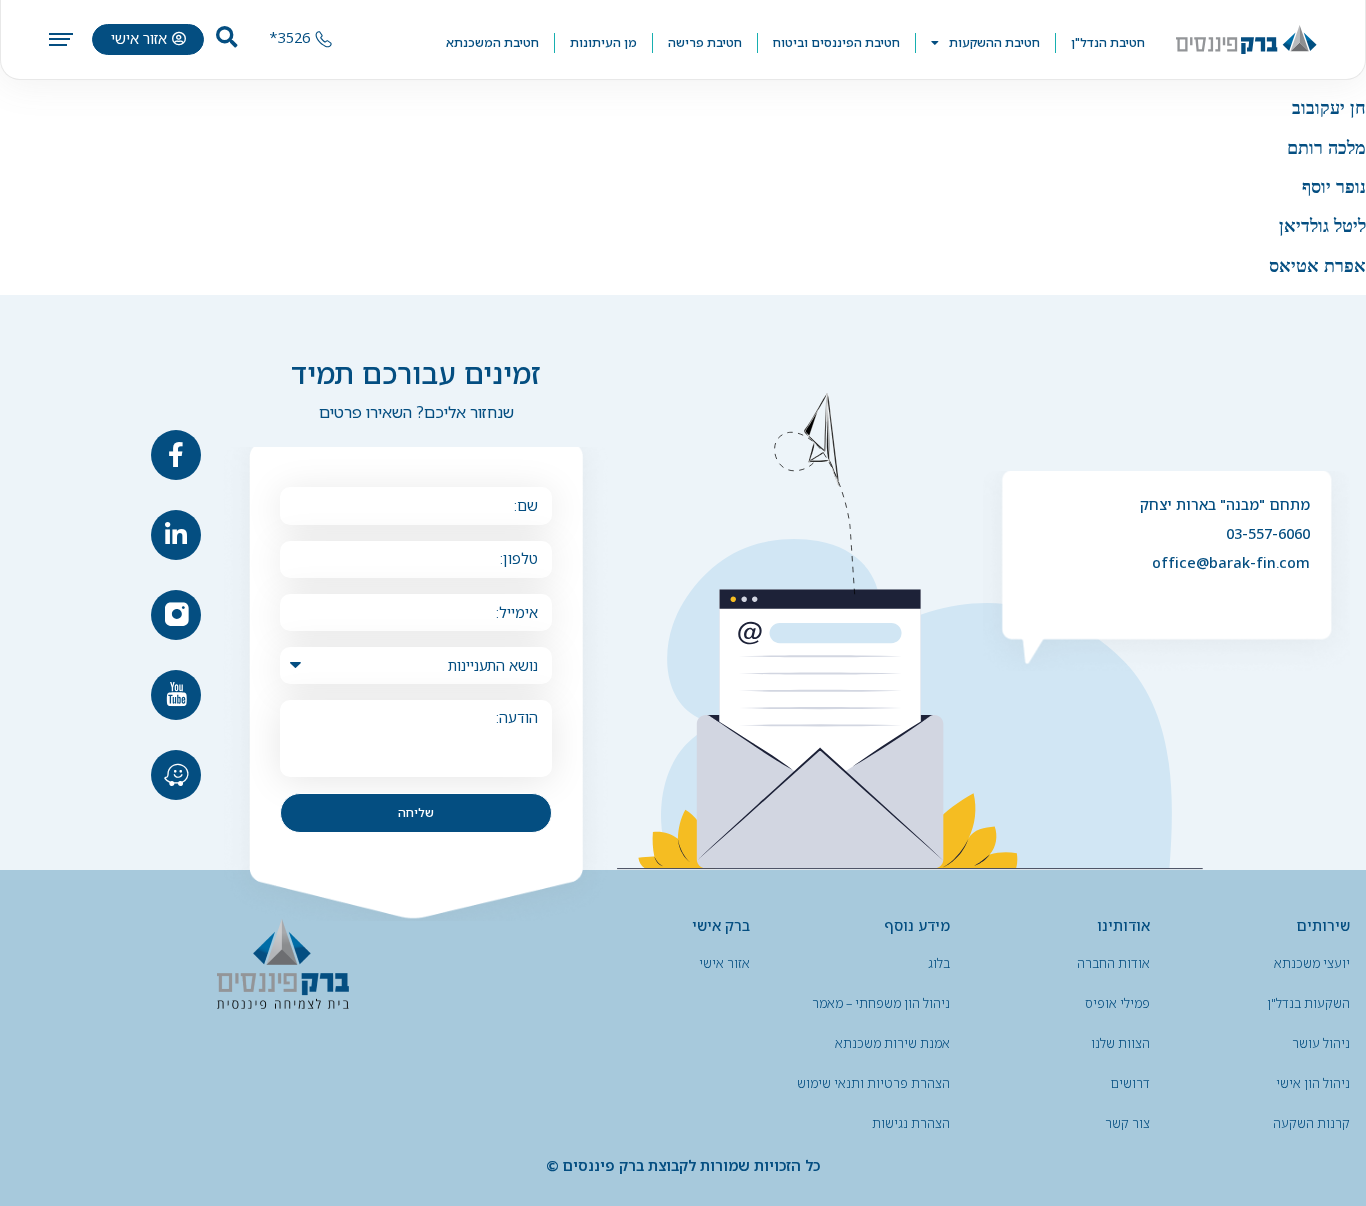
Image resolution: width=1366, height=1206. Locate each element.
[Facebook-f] (176, 455)
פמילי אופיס (1117, 1003)
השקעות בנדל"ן (1308, 1003)
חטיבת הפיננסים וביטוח (836, 42)
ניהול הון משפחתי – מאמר (881, 1003)
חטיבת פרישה (705, 42)
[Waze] (176, 775)
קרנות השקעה (1311, 1123)
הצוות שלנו (1120, 1043)
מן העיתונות (603, 42)
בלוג (939, 963)
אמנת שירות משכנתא (892, 1043)
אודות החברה (1113, 963)
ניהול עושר (1321, 1043)
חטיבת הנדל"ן (1108, 42)
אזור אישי (724, 963)
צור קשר (1127, 1123)
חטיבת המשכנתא (492, 42)
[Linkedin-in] (176, 535)
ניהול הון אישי (1313, 1083)
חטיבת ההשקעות (994, 42)
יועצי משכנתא (1312, 963)
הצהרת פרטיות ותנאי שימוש (873, 1083)
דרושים (1130, 1083)
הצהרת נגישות (911, 1123)
